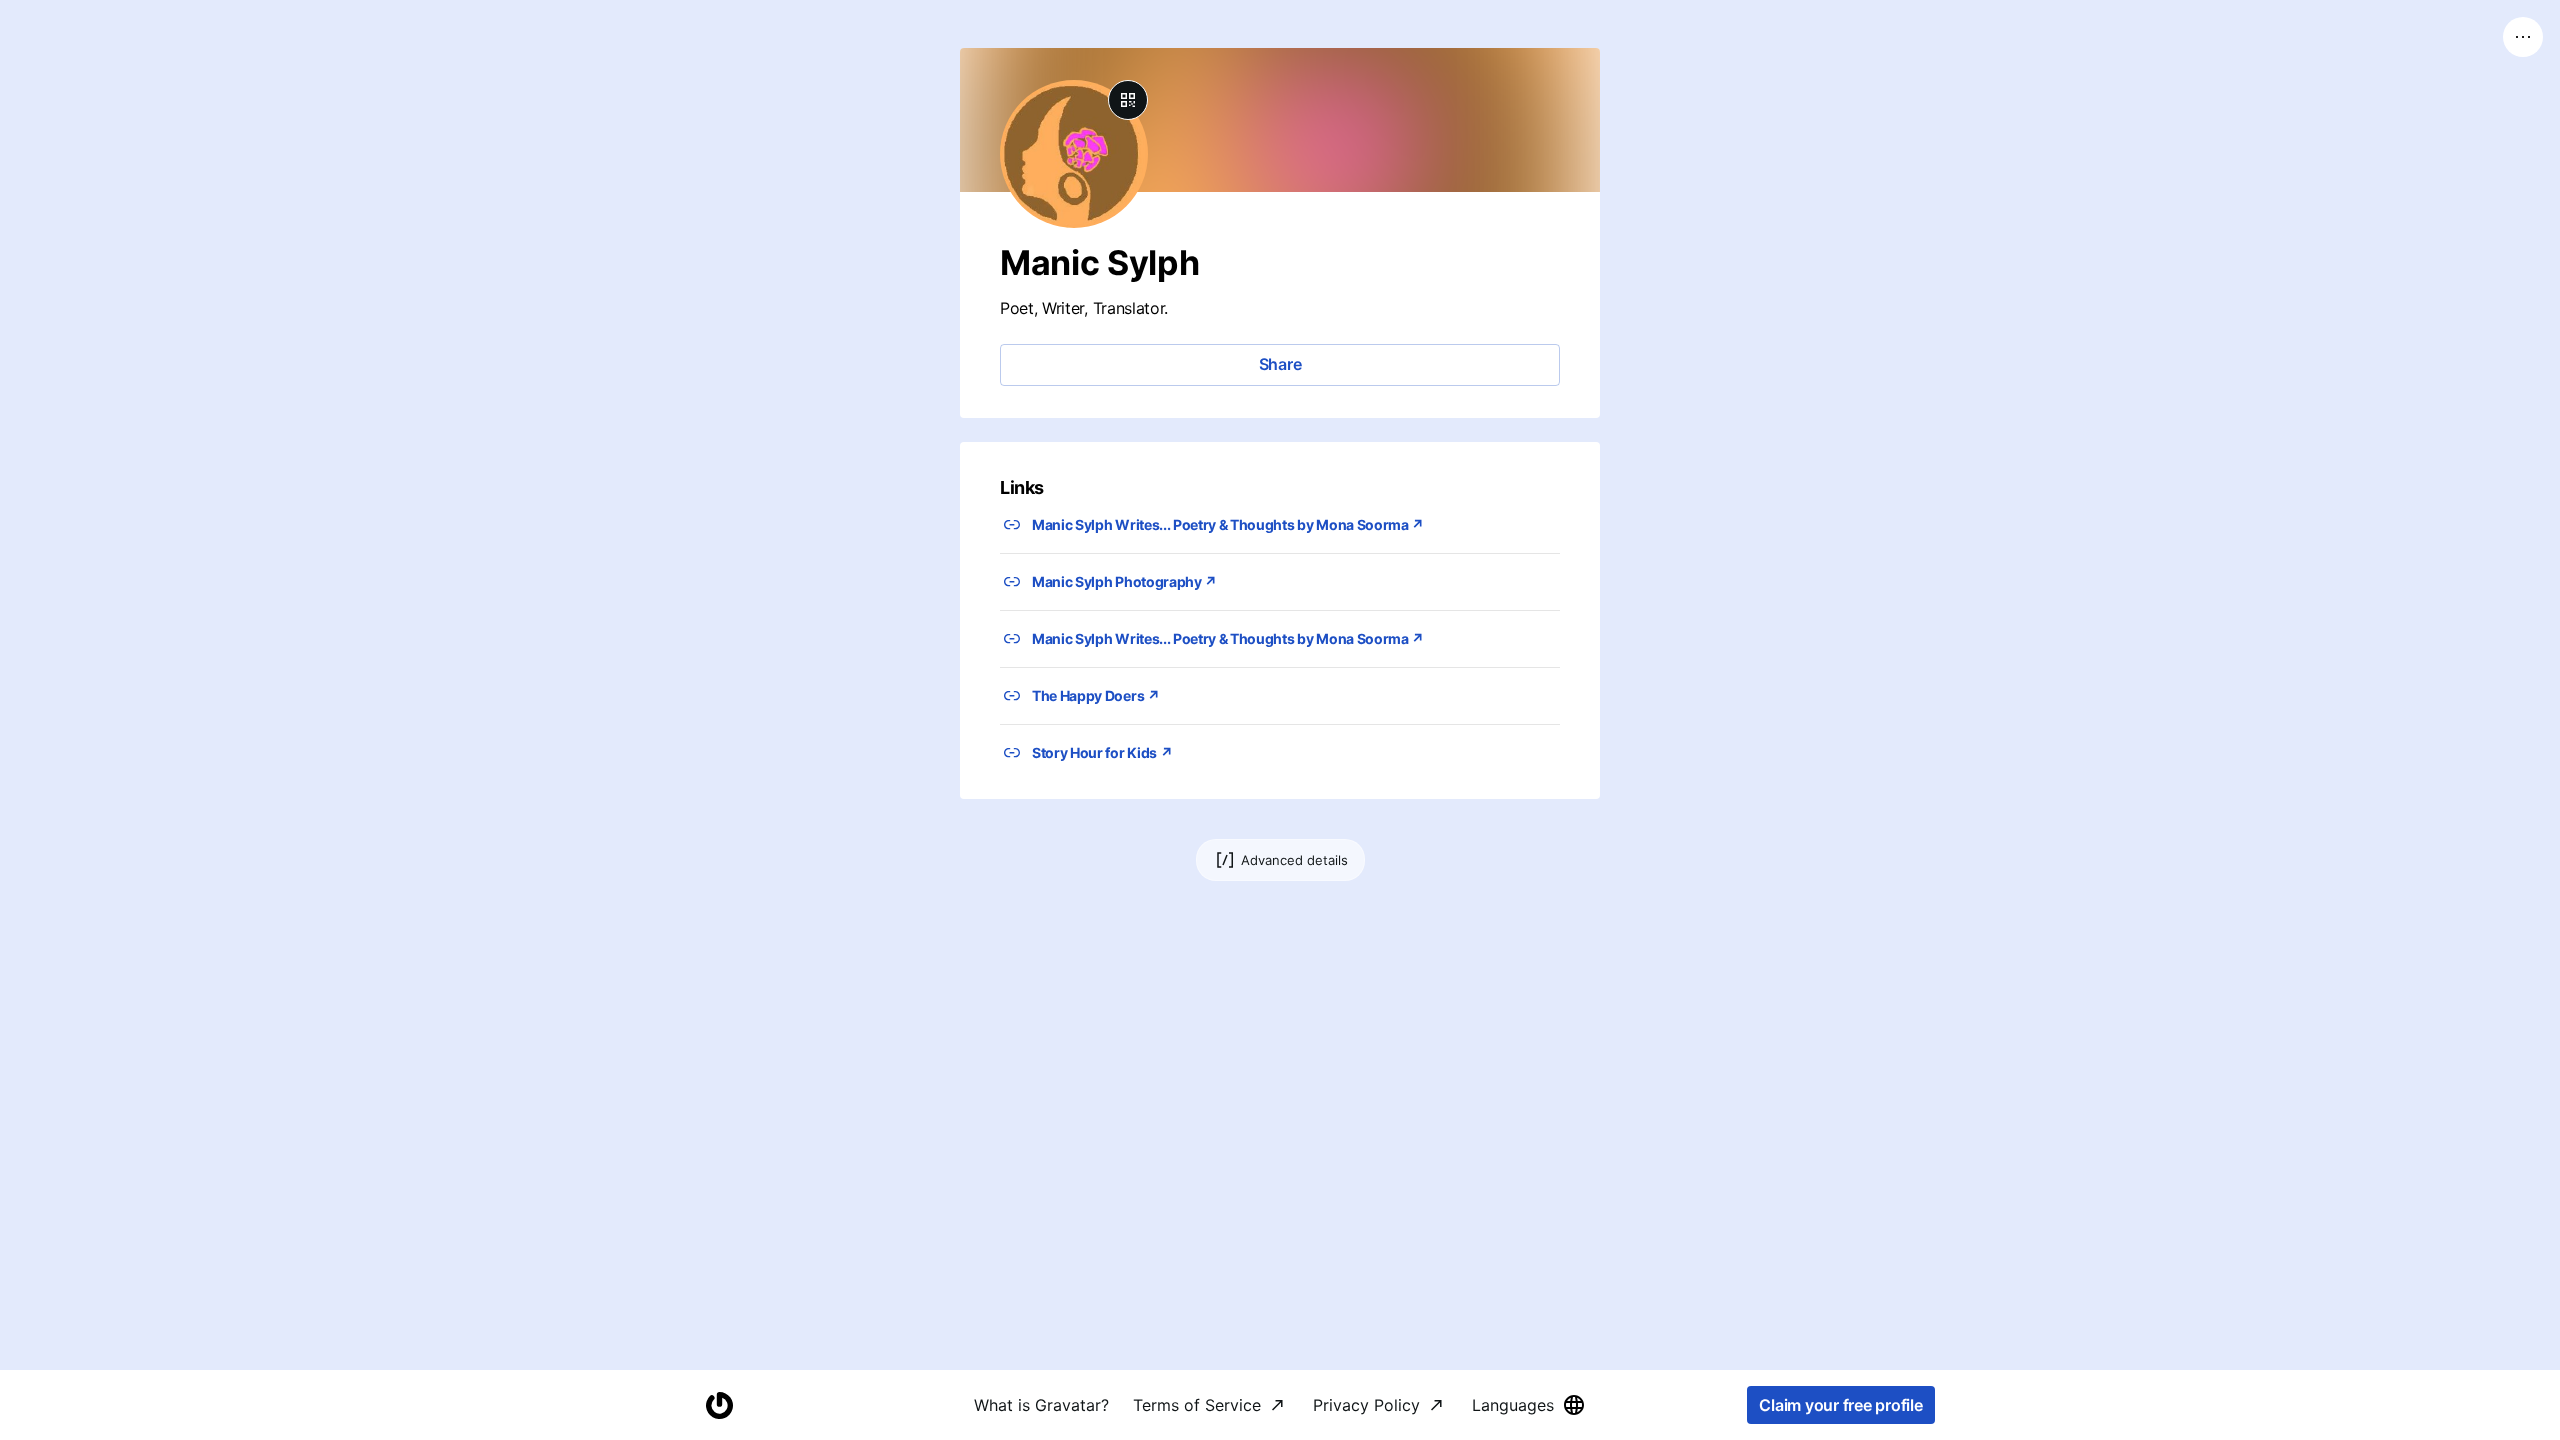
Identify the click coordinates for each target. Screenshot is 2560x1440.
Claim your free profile (1840, 1405)
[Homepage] (719, 1405)
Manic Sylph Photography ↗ (1124, 581)
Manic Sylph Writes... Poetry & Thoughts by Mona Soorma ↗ (1228, 524)
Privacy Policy (1366, 1405)
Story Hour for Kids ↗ (1102, 752)
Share (1280, 364)
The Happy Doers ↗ (1096, 695)
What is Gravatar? (1041, 1405)
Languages (1513, 1405)
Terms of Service (1197, 1405)
